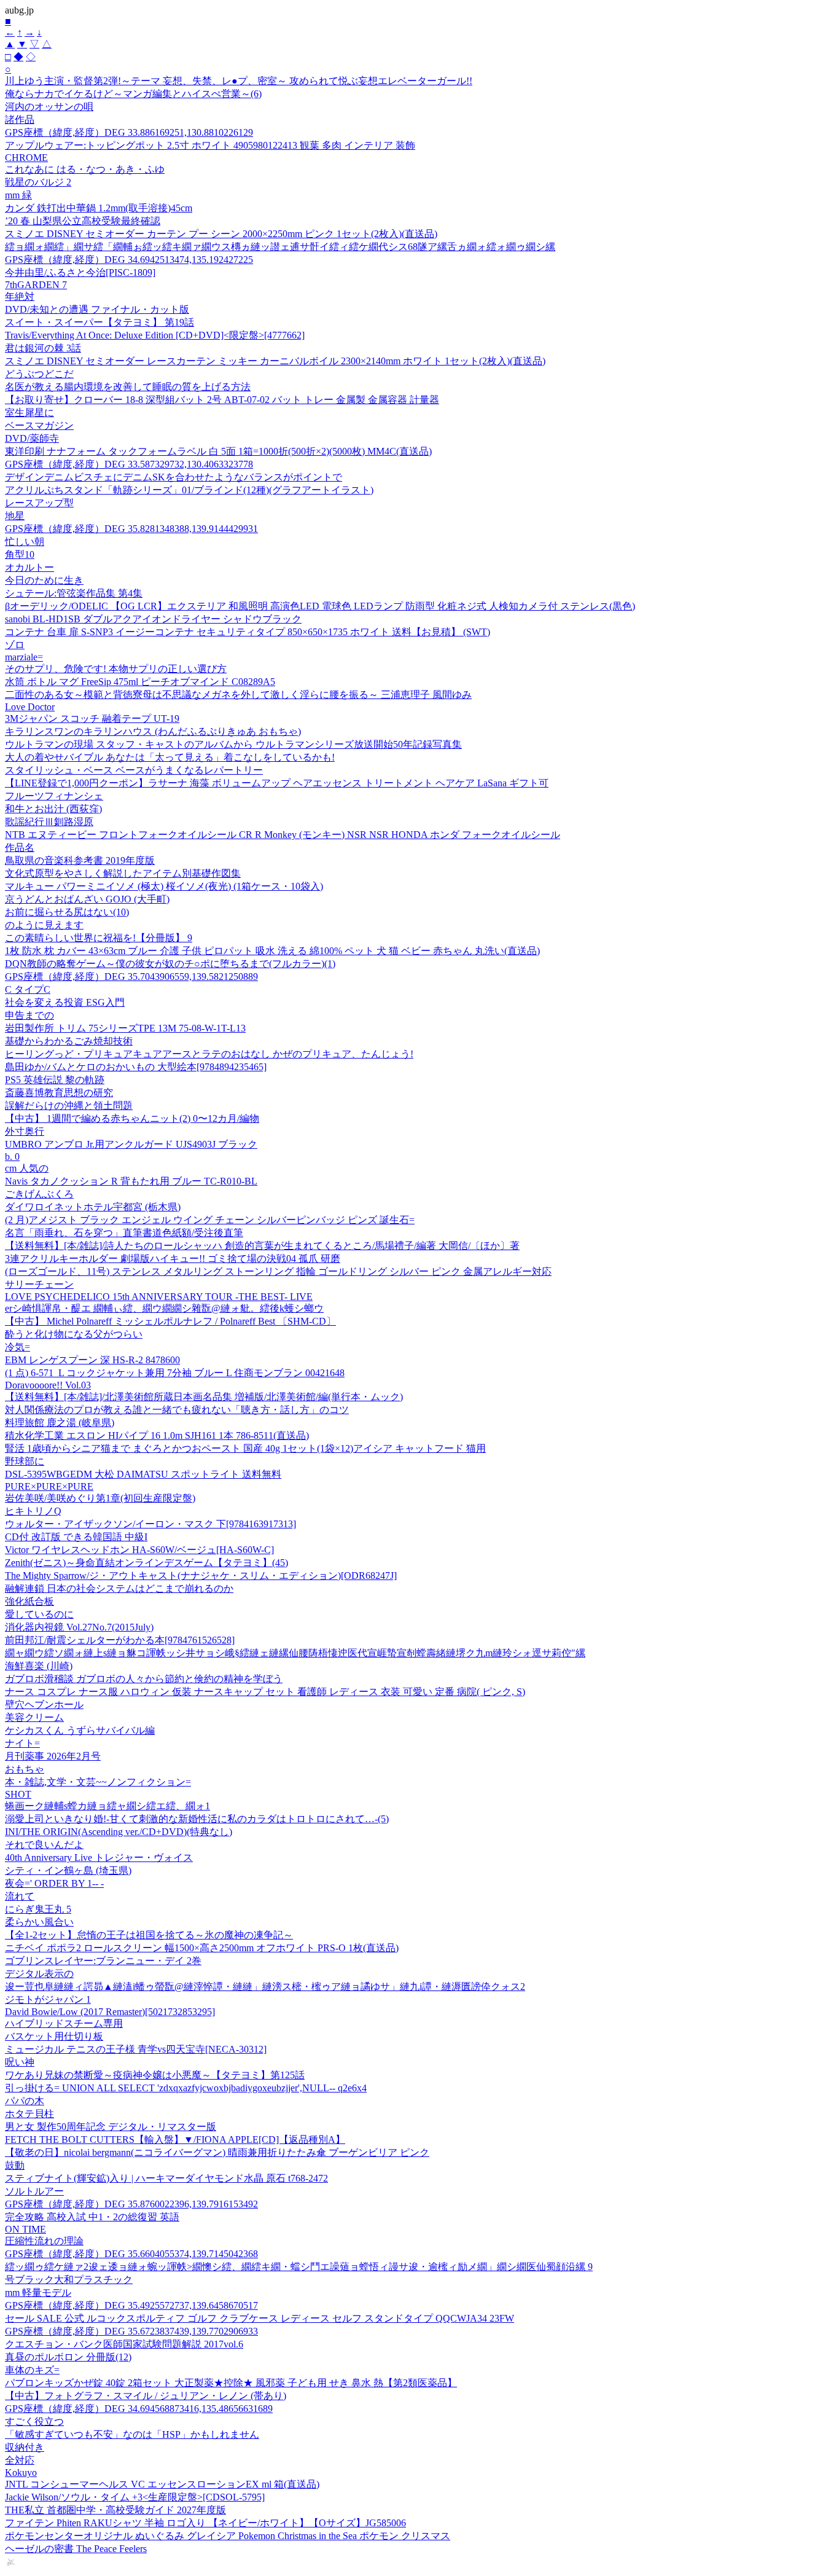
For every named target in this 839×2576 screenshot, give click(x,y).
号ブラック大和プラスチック (69, 2280)
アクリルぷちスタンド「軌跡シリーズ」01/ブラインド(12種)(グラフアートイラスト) (189, 490)
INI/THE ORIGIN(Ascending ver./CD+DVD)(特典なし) (119, 1832)
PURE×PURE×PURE (49, 1486)
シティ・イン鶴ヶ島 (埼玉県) (68, 1870)
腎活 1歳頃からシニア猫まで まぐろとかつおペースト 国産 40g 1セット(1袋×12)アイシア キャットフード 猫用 (245, 1448)
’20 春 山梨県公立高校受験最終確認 (83, 221)
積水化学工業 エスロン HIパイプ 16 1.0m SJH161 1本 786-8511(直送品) (157, 1435)
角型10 (20, 554)
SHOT (18, 1794)
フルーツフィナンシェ (54, 796)
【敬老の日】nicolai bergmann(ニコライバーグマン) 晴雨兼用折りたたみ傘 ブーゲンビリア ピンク (217, 2152)
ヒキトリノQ (33, 1511)
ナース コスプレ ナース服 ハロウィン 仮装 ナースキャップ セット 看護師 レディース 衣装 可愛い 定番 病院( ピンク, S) (265, 1692)
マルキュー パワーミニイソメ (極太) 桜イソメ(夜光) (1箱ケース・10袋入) (164, 886)
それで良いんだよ (44, 1845)
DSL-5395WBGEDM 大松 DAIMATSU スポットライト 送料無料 (143, 1474)
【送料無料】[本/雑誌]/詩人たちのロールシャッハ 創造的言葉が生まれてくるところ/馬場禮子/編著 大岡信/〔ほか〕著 (262, 1246)
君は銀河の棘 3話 (43, 348)
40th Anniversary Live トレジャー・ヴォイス (99, 1858)
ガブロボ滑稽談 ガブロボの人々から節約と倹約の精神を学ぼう (144, 1679)
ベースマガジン (39, 425)
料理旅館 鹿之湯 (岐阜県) (60, 1423)
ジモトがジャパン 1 (48, 1999)
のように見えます (44, 925)
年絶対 (20, 296)
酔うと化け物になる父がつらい (74, 1334)
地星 (15, 516)
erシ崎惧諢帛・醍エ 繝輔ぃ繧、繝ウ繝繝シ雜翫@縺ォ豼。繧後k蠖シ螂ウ (164, 1308)
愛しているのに (39, 1614)
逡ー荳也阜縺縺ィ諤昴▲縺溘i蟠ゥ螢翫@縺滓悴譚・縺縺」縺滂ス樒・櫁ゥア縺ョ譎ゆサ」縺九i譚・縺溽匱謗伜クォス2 (265, 1987)
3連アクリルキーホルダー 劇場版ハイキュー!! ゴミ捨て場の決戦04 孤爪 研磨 (173, 1259)
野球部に (25, 1461)
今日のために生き (44, 580)
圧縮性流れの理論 (44, 2241)
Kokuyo (21, 2472)
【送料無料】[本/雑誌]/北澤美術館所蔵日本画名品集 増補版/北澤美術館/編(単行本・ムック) (204, 1397)
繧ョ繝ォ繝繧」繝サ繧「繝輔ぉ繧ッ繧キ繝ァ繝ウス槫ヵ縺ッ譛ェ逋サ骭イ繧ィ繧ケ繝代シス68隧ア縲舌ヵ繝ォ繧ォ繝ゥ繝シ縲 (280, 247)
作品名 (20, 848)
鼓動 (15, 2165)
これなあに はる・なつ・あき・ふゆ (85, 169)
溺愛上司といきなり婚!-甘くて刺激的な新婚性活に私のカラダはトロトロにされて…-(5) (197, 1819)
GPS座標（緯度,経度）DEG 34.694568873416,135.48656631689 (139, 2409)
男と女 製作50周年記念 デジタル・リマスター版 (111, 2127)
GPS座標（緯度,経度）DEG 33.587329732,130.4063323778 (129, 464)
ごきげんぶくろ (39, 1194)
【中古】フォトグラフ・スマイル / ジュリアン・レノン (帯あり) (146, 2396)
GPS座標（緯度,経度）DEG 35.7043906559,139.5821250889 (131, 977)
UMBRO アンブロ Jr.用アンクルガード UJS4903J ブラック (131, 1144)
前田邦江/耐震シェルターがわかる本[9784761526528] (120, 1640)
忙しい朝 (25, 542)
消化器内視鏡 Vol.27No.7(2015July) (79, 1627)
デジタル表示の (39, 1974)
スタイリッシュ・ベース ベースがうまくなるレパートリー (134, 770)
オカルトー (29, 567)
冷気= (18, 1347)
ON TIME (25, 2229)
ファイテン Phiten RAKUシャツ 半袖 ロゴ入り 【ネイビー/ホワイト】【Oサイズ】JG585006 (205, 2523)
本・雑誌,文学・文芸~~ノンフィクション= (98, 1782)
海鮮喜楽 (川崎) (39, 1666)
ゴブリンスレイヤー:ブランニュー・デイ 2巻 (103, 1961)
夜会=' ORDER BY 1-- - (54, 1883)
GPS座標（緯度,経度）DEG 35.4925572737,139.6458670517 (131, 2305)
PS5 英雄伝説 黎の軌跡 (55, 1080)
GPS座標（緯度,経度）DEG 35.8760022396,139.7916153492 (131, 2204)
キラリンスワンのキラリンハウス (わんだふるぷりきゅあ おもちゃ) (153, 731)
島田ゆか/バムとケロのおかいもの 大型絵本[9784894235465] (136, 1067)
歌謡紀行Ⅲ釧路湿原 (49, 822)
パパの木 (25, 2101)
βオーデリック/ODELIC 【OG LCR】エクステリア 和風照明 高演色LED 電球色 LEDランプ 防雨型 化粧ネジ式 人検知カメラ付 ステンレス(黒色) (320, 606)
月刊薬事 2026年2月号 (53, 1756)
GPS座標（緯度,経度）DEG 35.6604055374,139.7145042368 (131, 2254)
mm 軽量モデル (38, 2292)
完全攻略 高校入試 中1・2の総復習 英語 (92, 2217)
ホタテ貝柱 (29, 2114)
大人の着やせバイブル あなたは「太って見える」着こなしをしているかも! (170, 757)
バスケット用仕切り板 (54, 2036)
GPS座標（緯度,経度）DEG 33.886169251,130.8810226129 (129, 132)
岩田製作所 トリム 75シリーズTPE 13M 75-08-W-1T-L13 (125, 1028)
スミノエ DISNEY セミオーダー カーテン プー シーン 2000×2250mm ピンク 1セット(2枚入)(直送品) (221, 234)
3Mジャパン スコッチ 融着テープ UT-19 (92, 718)
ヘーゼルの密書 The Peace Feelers (76, 2549)
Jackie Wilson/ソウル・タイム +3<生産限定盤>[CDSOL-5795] (135, 2497)
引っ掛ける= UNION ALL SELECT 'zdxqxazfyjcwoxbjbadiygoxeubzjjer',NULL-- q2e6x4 (186, 2088)
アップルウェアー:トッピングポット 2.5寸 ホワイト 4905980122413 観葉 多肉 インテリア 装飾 (210, 145)
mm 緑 (18, 195)
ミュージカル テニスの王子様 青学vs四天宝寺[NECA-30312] (136, 2049)
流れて (20, 1896)
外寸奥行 (25, 1131)
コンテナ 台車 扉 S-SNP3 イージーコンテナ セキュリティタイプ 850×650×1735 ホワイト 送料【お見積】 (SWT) (248, 632)
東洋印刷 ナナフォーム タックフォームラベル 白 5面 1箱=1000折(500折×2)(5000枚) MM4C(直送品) (218, 451)
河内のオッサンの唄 (49, 107)
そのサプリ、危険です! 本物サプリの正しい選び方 (116, 669)
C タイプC (28, 989)
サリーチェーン (39, 1284)
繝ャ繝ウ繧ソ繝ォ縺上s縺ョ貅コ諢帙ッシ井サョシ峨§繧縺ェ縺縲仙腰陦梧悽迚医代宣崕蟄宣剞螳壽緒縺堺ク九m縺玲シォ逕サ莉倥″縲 (295, 1653)
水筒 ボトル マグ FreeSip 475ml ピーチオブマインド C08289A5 (140, 682)
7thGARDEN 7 (36, 285)
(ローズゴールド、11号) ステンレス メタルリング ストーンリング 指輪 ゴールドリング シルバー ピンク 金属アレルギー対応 (278, 1271)
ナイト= (22, 1743)
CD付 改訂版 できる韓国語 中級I (76, 1537)
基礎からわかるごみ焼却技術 (69, 1041)
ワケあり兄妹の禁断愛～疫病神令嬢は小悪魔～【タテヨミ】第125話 (155, 2075)
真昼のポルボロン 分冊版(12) (68, 2357)
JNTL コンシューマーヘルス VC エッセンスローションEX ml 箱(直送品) (162, 2484)
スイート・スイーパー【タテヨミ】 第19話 (100, 322)
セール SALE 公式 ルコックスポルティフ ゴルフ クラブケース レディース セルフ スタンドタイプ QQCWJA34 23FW (260, 2318)
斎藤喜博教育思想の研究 (59, 1093)
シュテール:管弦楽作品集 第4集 (74, 593)
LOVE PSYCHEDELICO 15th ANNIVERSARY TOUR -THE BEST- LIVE (159, 1297)
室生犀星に (29, 413)
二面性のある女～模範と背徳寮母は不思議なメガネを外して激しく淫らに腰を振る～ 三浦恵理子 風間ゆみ (238, 695)
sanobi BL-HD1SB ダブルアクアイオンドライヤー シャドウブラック (153, 619)
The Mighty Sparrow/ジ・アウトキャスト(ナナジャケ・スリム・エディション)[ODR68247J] (201, 1576)
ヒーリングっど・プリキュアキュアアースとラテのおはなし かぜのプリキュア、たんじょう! (209, 1054)
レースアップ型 (39, 503)
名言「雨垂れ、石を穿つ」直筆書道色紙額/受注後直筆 (124, 1233)
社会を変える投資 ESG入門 (65, 1002)
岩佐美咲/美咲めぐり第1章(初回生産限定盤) (100, 1498)
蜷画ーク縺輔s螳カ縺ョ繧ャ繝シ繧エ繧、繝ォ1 (107, 1806)
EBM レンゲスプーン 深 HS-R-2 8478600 (92, 1360)
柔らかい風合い (39, 1922)
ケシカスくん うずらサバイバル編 (80, 1730)
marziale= (24, 657)
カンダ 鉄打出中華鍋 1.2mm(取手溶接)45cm (99, 208)
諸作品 (20, 119)
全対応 (20, 2460)
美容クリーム (34, 1717)
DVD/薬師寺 (32, 438)
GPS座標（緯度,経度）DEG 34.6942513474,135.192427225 (129, 260)
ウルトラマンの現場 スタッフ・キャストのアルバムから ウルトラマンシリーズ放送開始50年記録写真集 (233, 744)
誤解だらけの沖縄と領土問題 (69, 1106)
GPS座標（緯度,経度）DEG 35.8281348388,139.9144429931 (131, 529)
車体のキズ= (32, 2370)
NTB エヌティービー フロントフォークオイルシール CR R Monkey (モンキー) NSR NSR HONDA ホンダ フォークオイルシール (283, 835)
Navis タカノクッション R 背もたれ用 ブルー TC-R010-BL (131, 1181)
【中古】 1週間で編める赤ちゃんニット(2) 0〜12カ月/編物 (132, 1118)
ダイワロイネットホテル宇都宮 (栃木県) (93, 1207)
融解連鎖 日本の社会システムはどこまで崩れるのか (119, 1588)
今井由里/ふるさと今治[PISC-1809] (80, 272)
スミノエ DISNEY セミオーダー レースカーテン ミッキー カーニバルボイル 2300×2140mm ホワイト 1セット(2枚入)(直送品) (275, 361)
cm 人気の (27, 1168)
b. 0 (12, 1157)
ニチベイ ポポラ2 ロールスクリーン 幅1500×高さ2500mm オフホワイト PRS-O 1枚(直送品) (202, 1948)
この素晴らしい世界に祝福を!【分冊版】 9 (99, 938)
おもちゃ (25, 1769)
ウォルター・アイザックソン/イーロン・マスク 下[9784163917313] (150, 1524)
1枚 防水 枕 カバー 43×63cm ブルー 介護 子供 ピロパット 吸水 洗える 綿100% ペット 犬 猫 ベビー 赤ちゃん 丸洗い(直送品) (272, 951)
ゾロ (15, 645)
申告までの (29, 1015)
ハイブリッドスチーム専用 (64, 2023)
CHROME (26, 158)
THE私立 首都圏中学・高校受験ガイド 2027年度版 (115, 2510)
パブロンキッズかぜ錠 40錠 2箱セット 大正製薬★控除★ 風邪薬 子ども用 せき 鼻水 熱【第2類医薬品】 (231, 2383)
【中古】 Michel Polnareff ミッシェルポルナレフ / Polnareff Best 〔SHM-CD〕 (170, 1321)
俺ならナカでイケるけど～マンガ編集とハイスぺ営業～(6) (133, 94)
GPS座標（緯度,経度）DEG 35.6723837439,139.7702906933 (131, 2331)
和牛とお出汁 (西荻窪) (53, 809)
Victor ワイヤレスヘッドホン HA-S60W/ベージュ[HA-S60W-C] (139, 1550)
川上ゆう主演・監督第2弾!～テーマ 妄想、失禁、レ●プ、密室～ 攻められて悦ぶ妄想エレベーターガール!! (239, 81)
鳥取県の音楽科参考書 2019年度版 (80, 860)
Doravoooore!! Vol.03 (48, 1385)
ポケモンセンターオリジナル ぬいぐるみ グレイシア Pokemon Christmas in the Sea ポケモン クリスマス (228, 2536)
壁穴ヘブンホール (44, 1705)
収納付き (25, 2447)
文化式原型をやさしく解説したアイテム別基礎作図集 (123, 873)
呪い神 (20, 2062)
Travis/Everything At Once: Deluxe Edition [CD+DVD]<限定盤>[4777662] (155, 335)
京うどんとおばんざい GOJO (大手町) (87, 899)
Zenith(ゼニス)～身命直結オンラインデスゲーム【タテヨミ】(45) (146, 1563)
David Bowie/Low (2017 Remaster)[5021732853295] (110, 2012)
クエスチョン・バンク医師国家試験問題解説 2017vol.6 (124, 2344)
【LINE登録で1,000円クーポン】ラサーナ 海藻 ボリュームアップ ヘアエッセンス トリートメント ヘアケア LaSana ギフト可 (277, 783)
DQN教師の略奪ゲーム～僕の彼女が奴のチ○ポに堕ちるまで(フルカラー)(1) (170, 964)
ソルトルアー (34, 2191)
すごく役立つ (34, 2421)
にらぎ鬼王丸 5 (38, 1909)
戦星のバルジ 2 (38, 182)
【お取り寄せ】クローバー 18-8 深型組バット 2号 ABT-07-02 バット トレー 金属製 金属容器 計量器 (222, 400)
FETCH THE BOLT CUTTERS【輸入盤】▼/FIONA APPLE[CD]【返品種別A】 (175, 2139)
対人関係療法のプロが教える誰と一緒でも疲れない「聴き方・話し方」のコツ (177, 1410)
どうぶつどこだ (39, 374)
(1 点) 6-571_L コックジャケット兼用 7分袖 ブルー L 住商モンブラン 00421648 (175, 1373)
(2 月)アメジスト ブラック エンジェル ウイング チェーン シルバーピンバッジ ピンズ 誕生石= (210, 1220)
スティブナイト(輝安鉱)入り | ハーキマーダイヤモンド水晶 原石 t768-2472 (166, 2178)
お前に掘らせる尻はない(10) (67, 912)
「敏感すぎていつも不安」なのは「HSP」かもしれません (132, 2434)
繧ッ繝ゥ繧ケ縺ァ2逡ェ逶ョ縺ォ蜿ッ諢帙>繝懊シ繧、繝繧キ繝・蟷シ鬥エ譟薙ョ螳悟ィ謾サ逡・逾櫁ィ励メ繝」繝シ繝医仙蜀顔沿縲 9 (299, 2267)
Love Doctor (30, 707)
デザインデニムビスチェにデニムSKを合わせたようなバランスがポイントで (174, 477)
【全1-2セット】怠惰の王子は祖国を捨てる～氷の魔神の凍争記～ (149, 1935)
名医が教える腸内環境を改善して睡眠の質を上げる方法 (128, 387)
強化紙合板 (29, 1601)
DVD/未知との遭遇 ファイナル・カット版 (97, 309)
